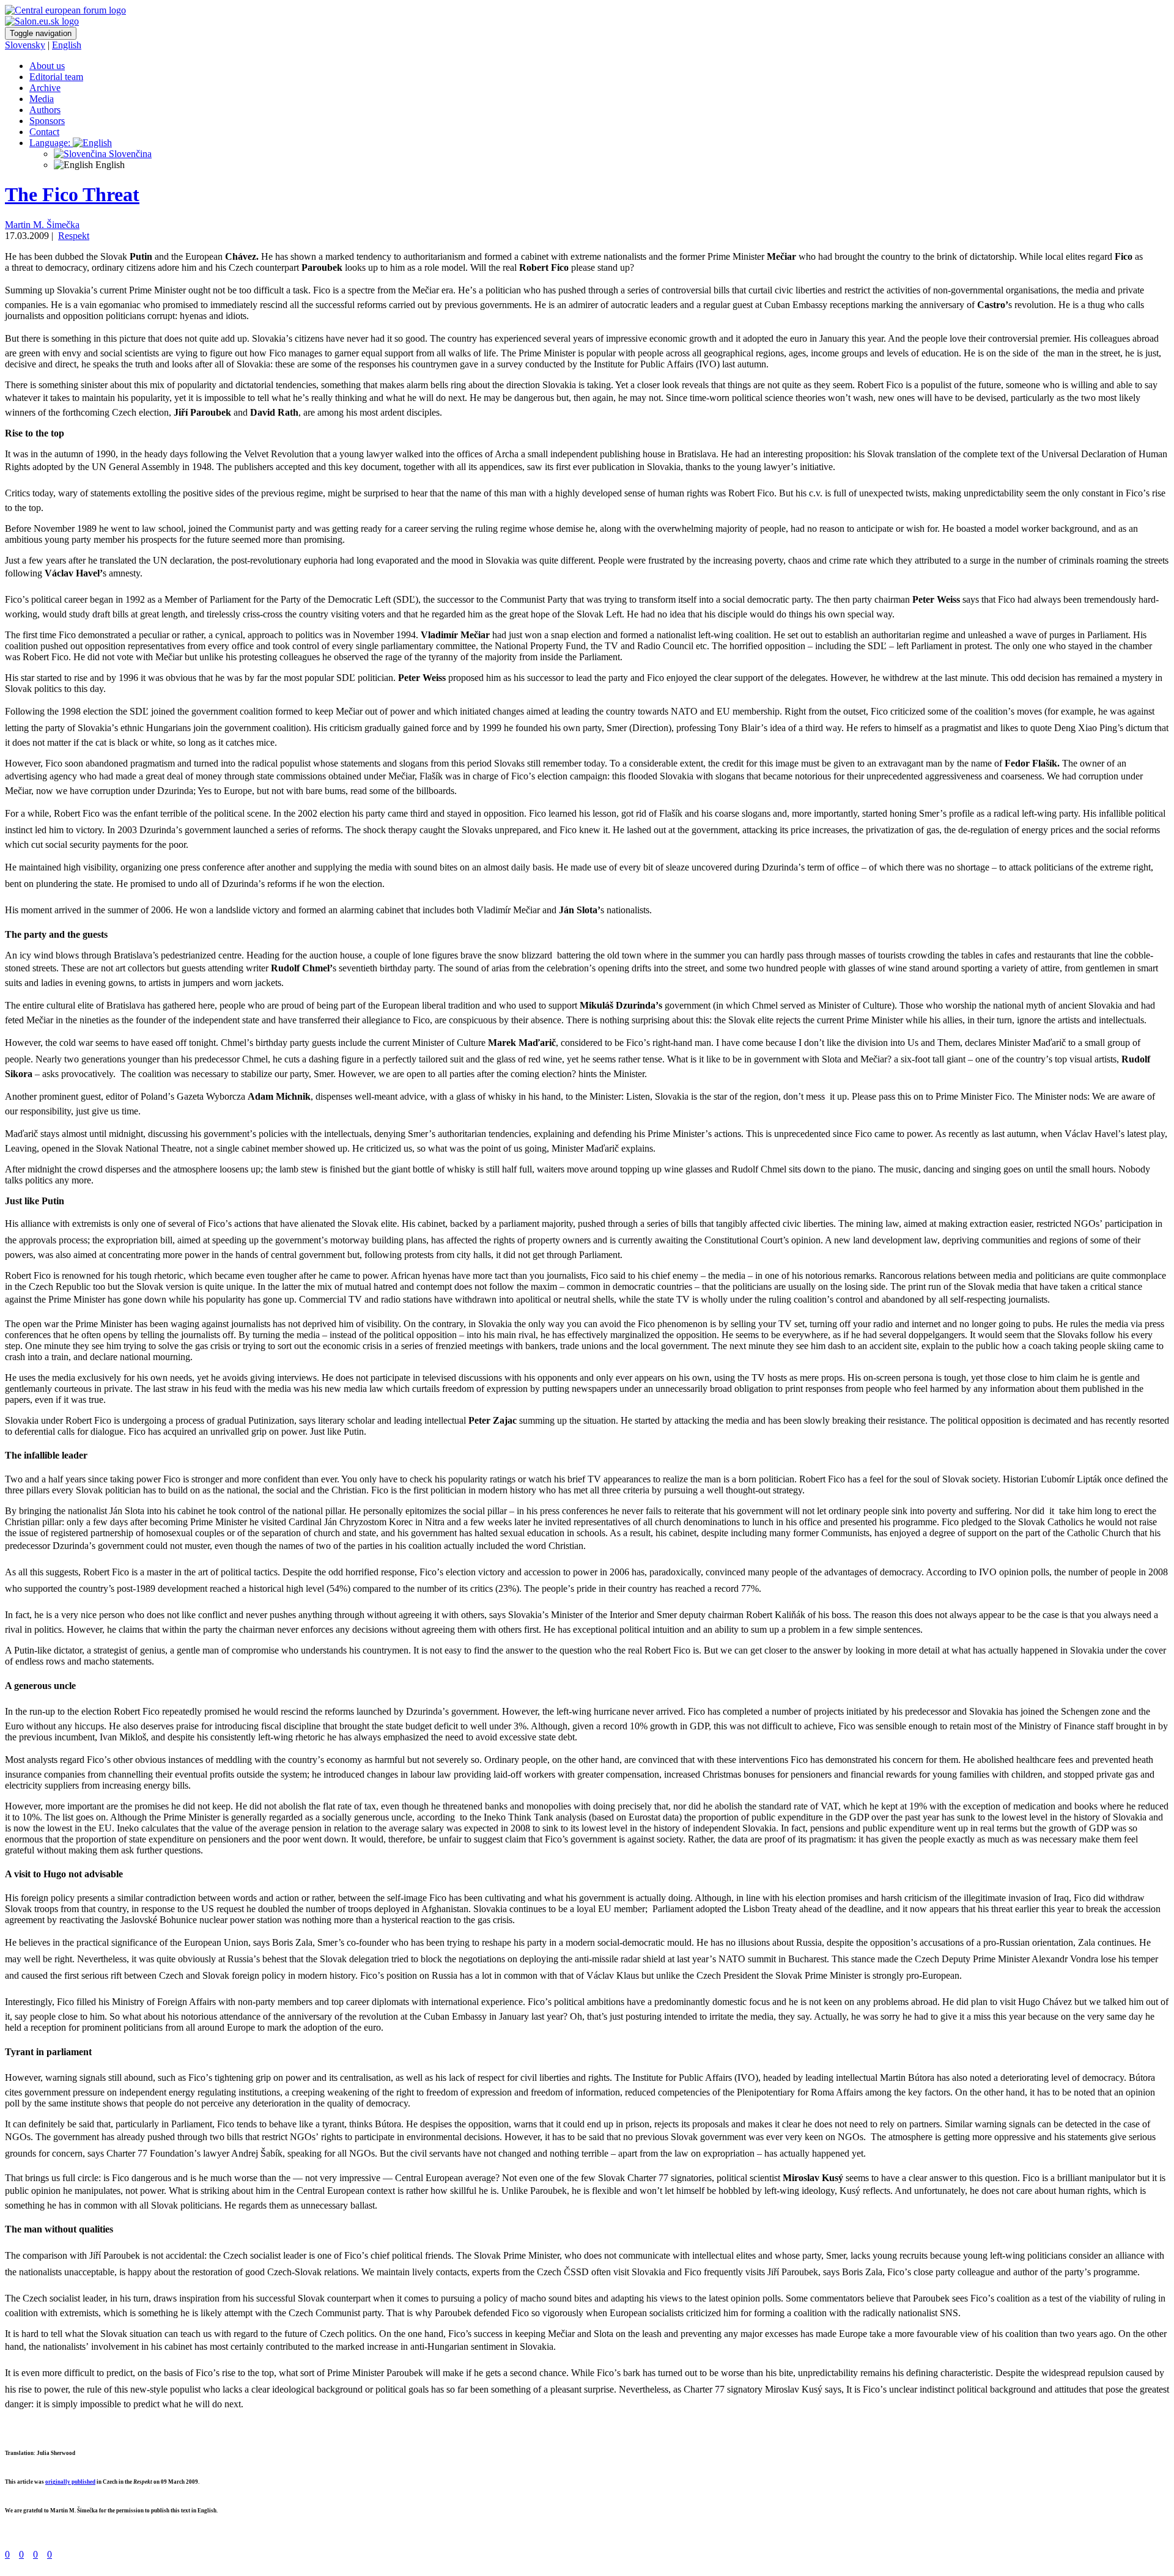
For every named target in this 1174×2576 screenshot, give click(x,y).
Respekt (74, 236)
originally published (70, 2482)
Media (42, 99)
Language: (51, 143)
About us (47, 66)
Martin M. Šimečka (42, 225)
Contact (44, 132)
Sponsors (47, 121)
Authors (45, 110)
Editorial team (56, 77)
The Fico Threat (72, 194)
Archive (45, 88)
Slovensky (25, 45)
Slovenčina (129, 154)
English (67, 45)
